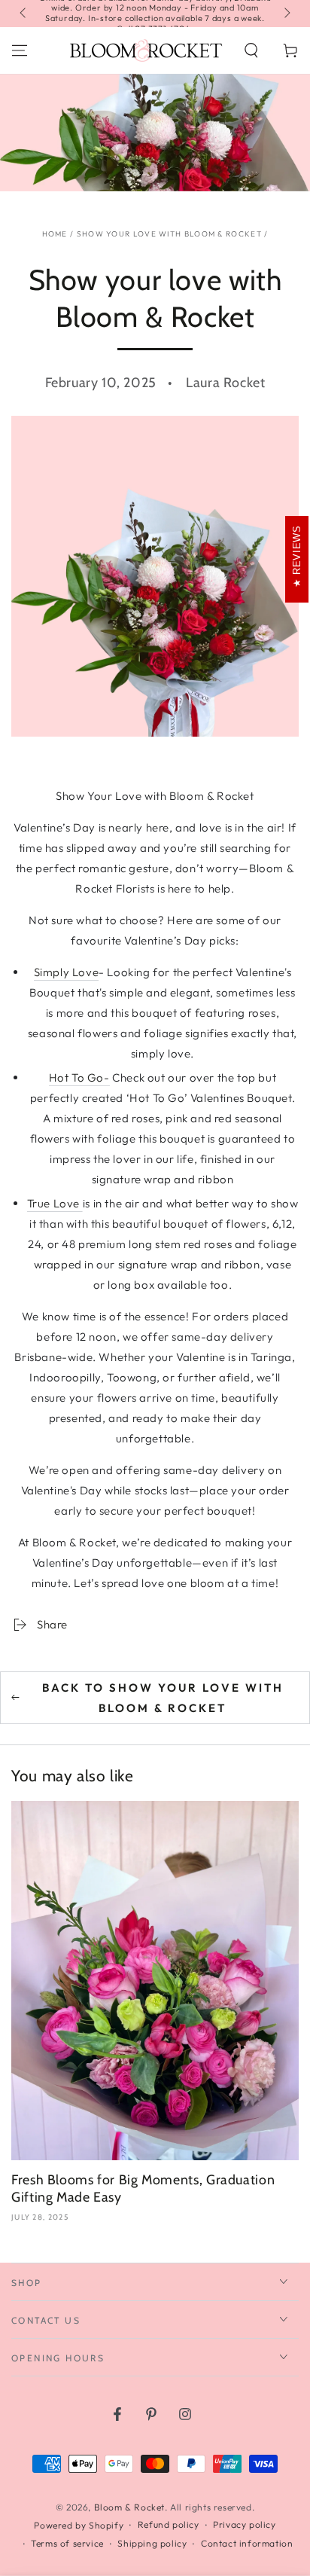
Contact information (247, 2543)
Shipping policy (152, 2543)
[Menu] (20, 50)
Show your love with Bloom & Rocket (169, 234)
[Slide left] (24, 14)
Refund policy (169, 2524)
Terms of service (67, 2543)
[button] (251, 50)
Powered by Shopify (79, 2525)
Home (55, 234)
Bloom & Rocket (129, 2507)
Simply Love (67, 972)
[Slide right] (286, 14)
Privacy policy (244, 2524)
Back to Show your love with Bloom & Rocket (163, 1698)
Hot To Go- (79, 1077)
